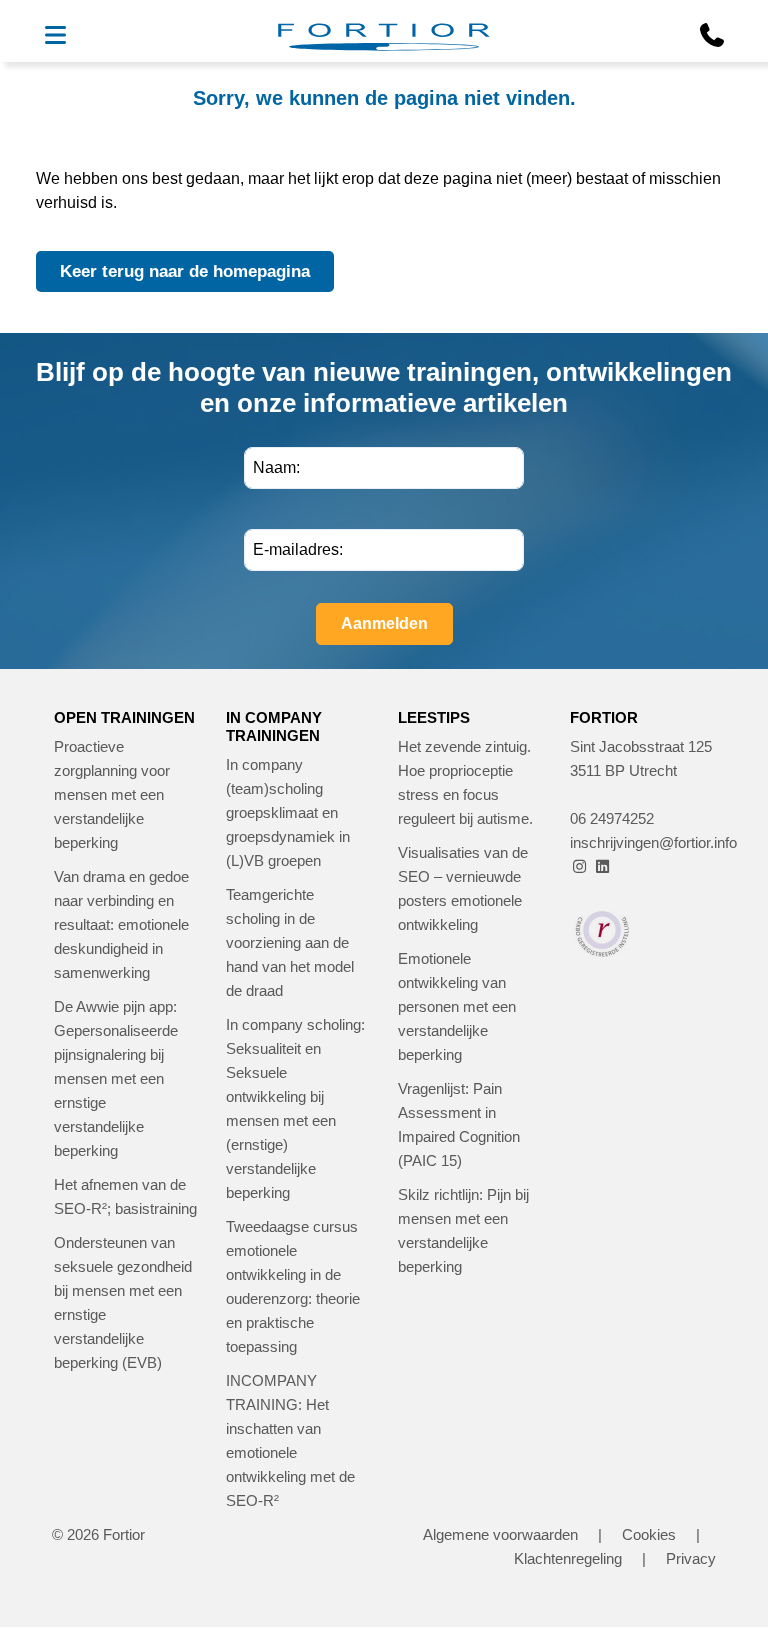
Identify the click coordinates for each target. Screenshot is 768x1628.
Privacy (691, 1558)
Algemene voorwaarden (500, 1534)
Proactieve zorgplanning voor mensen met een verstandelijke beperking (112, 794)
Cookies (649, 1534)
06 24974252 (612, 818)
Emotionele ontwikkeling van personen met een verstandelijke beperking (457, 1006)
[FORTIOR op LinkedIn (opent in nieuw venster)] (602, 866)
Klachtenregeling (568, 1558)
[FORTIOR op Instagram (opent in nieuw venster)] (579, 866)
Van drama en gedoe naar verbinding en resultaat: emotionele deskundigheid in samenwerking (121, 924)
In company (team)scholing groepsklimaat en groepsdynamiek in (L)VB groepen (288, 812)
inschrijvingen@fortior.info (653, 842)
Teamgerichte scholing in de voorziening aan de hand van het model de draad (290, 942)
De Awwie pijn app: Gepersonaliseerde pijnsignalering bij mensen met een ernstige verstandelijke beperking (116, 1078)
